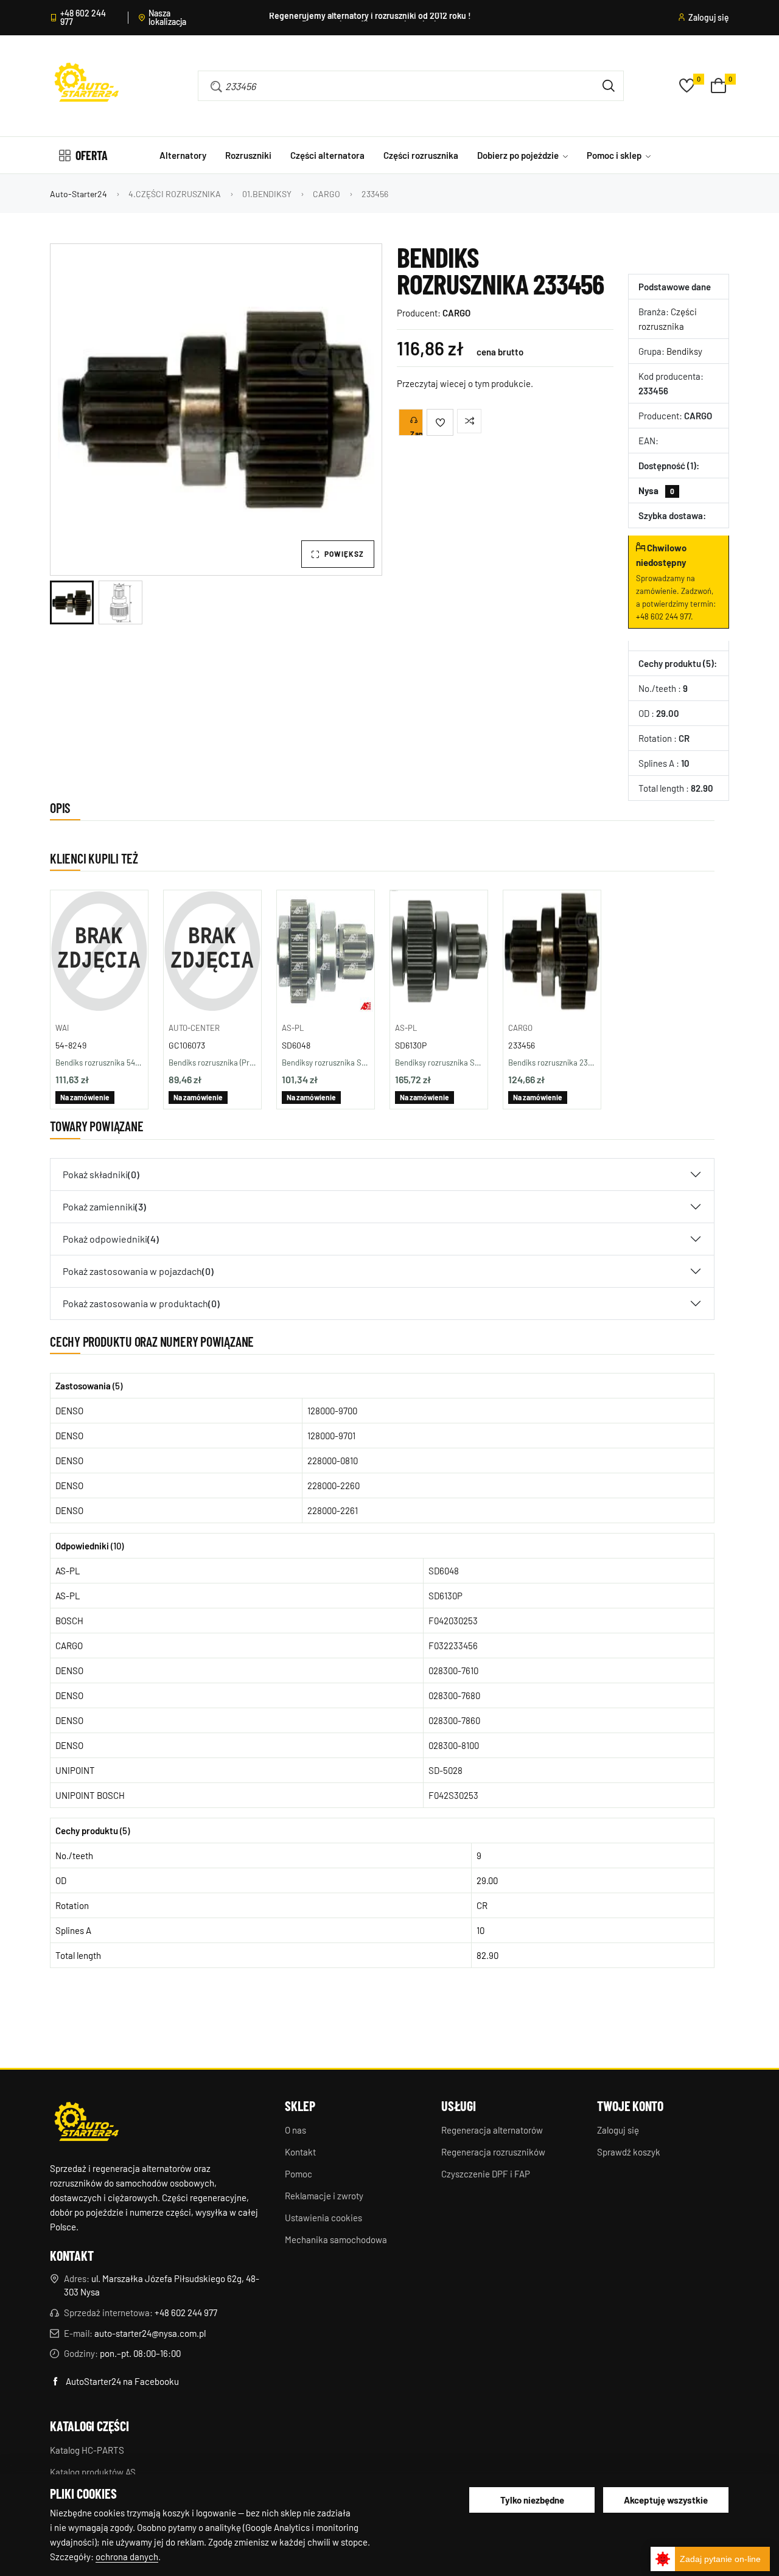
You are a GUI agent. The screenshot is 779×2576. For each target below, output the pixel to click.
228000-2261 (333, 1510)
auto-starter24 (79, 194)
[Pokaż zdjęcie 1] (72, 602)
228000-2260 (334, 1485)
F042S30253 (453, 1795)
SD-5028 (445, 1770)
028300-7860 (454, 1720)
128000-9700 (332, 1411)
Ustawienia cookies (323, 2218)
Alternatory (183, 155)
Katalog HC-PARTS (87, 2450)
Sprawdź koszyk (629, 2152)
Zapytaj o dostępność (417, 433)
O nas (295, 2130)
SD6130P (411, 1045)
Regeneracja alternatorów (492, 2130)
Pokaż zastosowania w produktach (141, 1303)
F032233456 (453, 1646)
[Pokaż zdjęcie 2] (121, 602)
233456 (522, 1045)
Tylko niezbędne (532, 2500)
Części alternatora (327, 155)
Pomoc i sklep (615, 155)
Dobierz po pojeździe (519, 155)
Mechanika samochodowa (336, 2239)
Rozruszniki (248, 155)
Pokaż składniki (101, 1174)
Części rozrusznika (421, 155)
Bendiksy (684, 351)
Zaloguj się (709, 18)
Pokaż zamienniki (104, 1206)
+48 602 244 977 (83, 18)
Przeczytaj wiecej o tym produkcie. (465, 383)
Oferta (92, 155)
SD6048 (296, 1045)
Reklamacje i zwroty (324, 2196)
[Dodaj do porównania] (469, 421)
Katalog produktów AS (93, 2472)
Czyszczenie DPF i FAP (486, 2174)
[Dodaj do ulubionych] (440, 422)
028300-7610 (453, 1670)
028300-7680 (454, 1695)
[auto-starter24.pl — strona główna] (86, 2123)
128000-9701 (331, 1436)
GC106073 (187, 1045)
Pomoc (299, 2174)
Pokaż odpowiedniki (111, 1239)
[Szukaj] (609, 86)
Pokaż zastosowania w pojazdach (138, 1271)
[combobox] (393, 86)
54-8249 (71, 1045)
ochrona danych (127, 2557)
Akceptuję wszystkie (666, 2500)
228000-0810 (333, 1461)
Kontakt (300, 2152)
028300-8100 (454, 1745)
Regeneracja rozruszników (493, 2152)
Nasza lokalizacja (167, 18)
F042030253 (453, 1621)
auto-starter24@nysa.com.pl (150, 2333)
